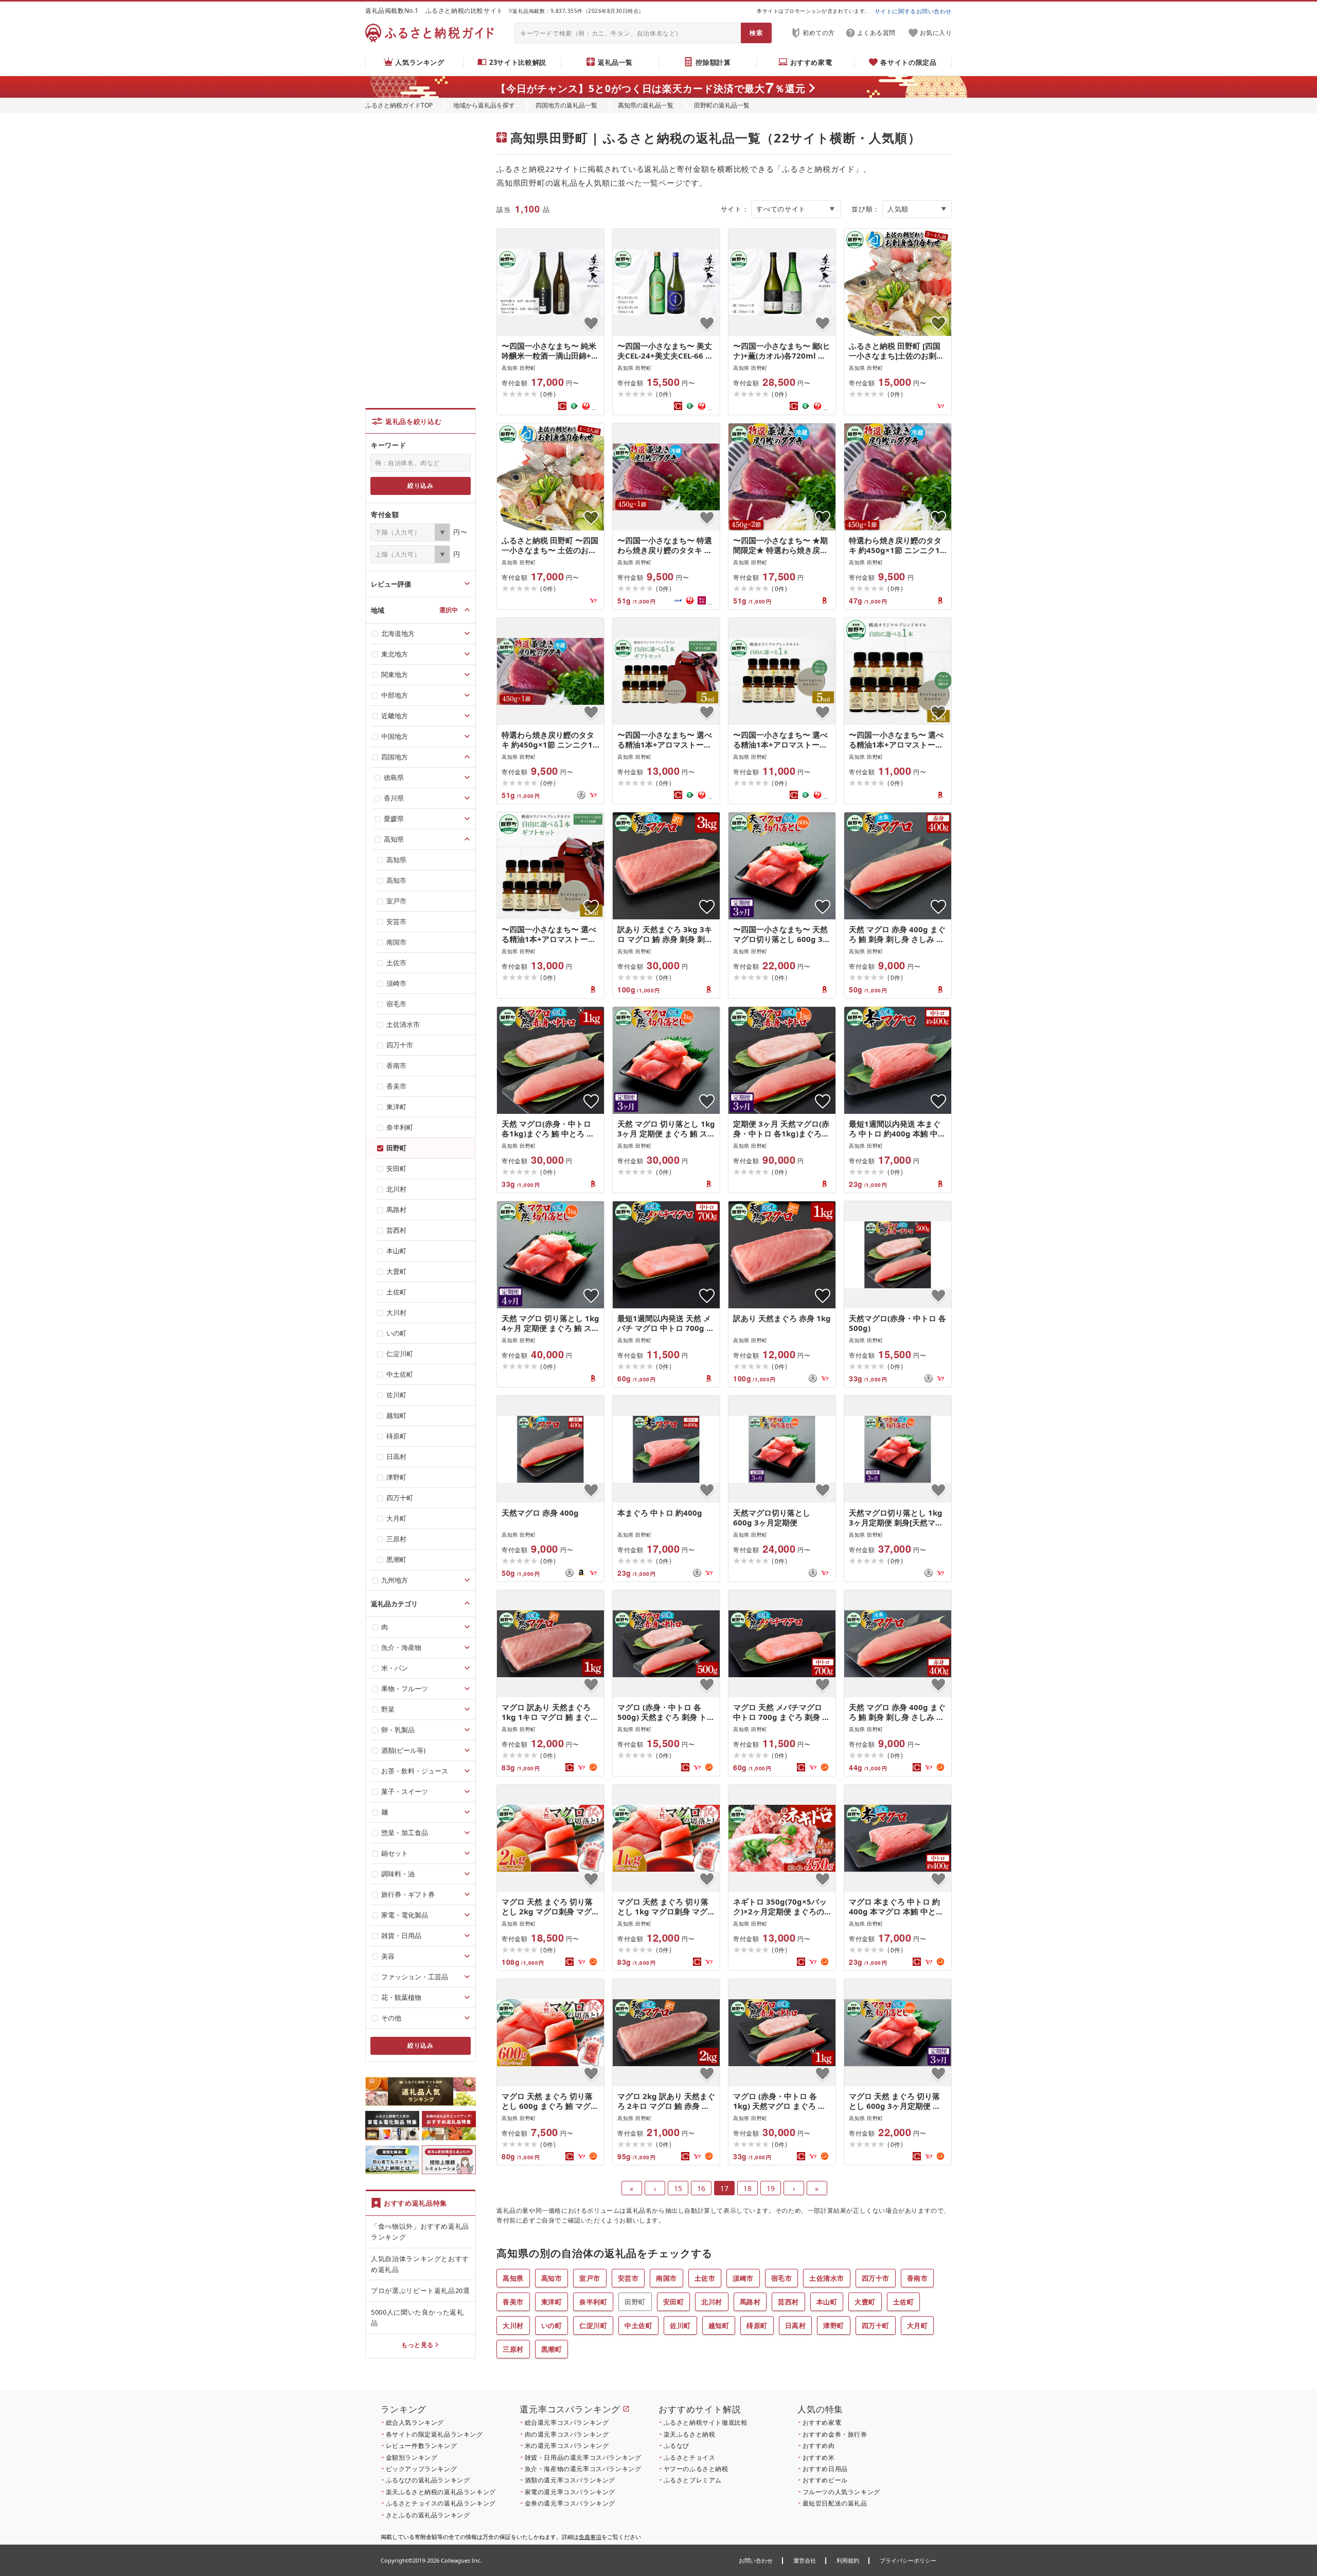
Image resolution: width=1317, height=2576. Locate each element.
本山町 (827, 2302)
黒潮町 (552, 2349)
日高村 (796, 2325)
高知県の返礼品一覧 (646, 105)
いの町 (552, 2325)
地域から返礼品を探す (484, 105)
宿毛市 (782, 2278)
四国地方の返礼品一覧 (566, 105)
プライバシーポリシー (908, 2560)
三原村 (513, 2349)
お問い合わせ (756, 2560)
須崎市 (743, 2278)
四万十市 (876, 2278)
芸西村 (788, 2302)
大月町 (918, 2325)
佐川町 (680, 2325)
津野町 (834, 2325)
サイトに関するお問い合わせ (913, 11)
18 (748, 2188)
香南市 (918, 2278)
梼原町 (757, 2325)
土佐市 (705, 2278)
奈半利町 (593, 2302)
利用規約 (848, 2560)
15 (678, 2188)
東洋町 (552, 2302)
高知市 (552, 2278)
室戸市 (590, 2278)
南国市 (666, 2278)
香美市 (513, 2302)
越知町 (719, 2325)
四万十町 (876, 2325)
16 (701, 2188)
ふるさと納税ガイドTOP (399, 105)
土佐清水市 (827, 2278)
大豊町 (865, 2302)
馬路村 (750, 2302)
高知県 (513, 2278)
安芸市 (628, 2278)
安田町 (674, 2302)
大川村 (513, 2325)
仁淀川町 (593, 2325)
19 (771, 2188)
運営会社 (805, 2560)
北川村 (712, 2302)
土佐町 (904, 2302)
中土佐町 (638, 2325)
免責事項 (590, 2537)
